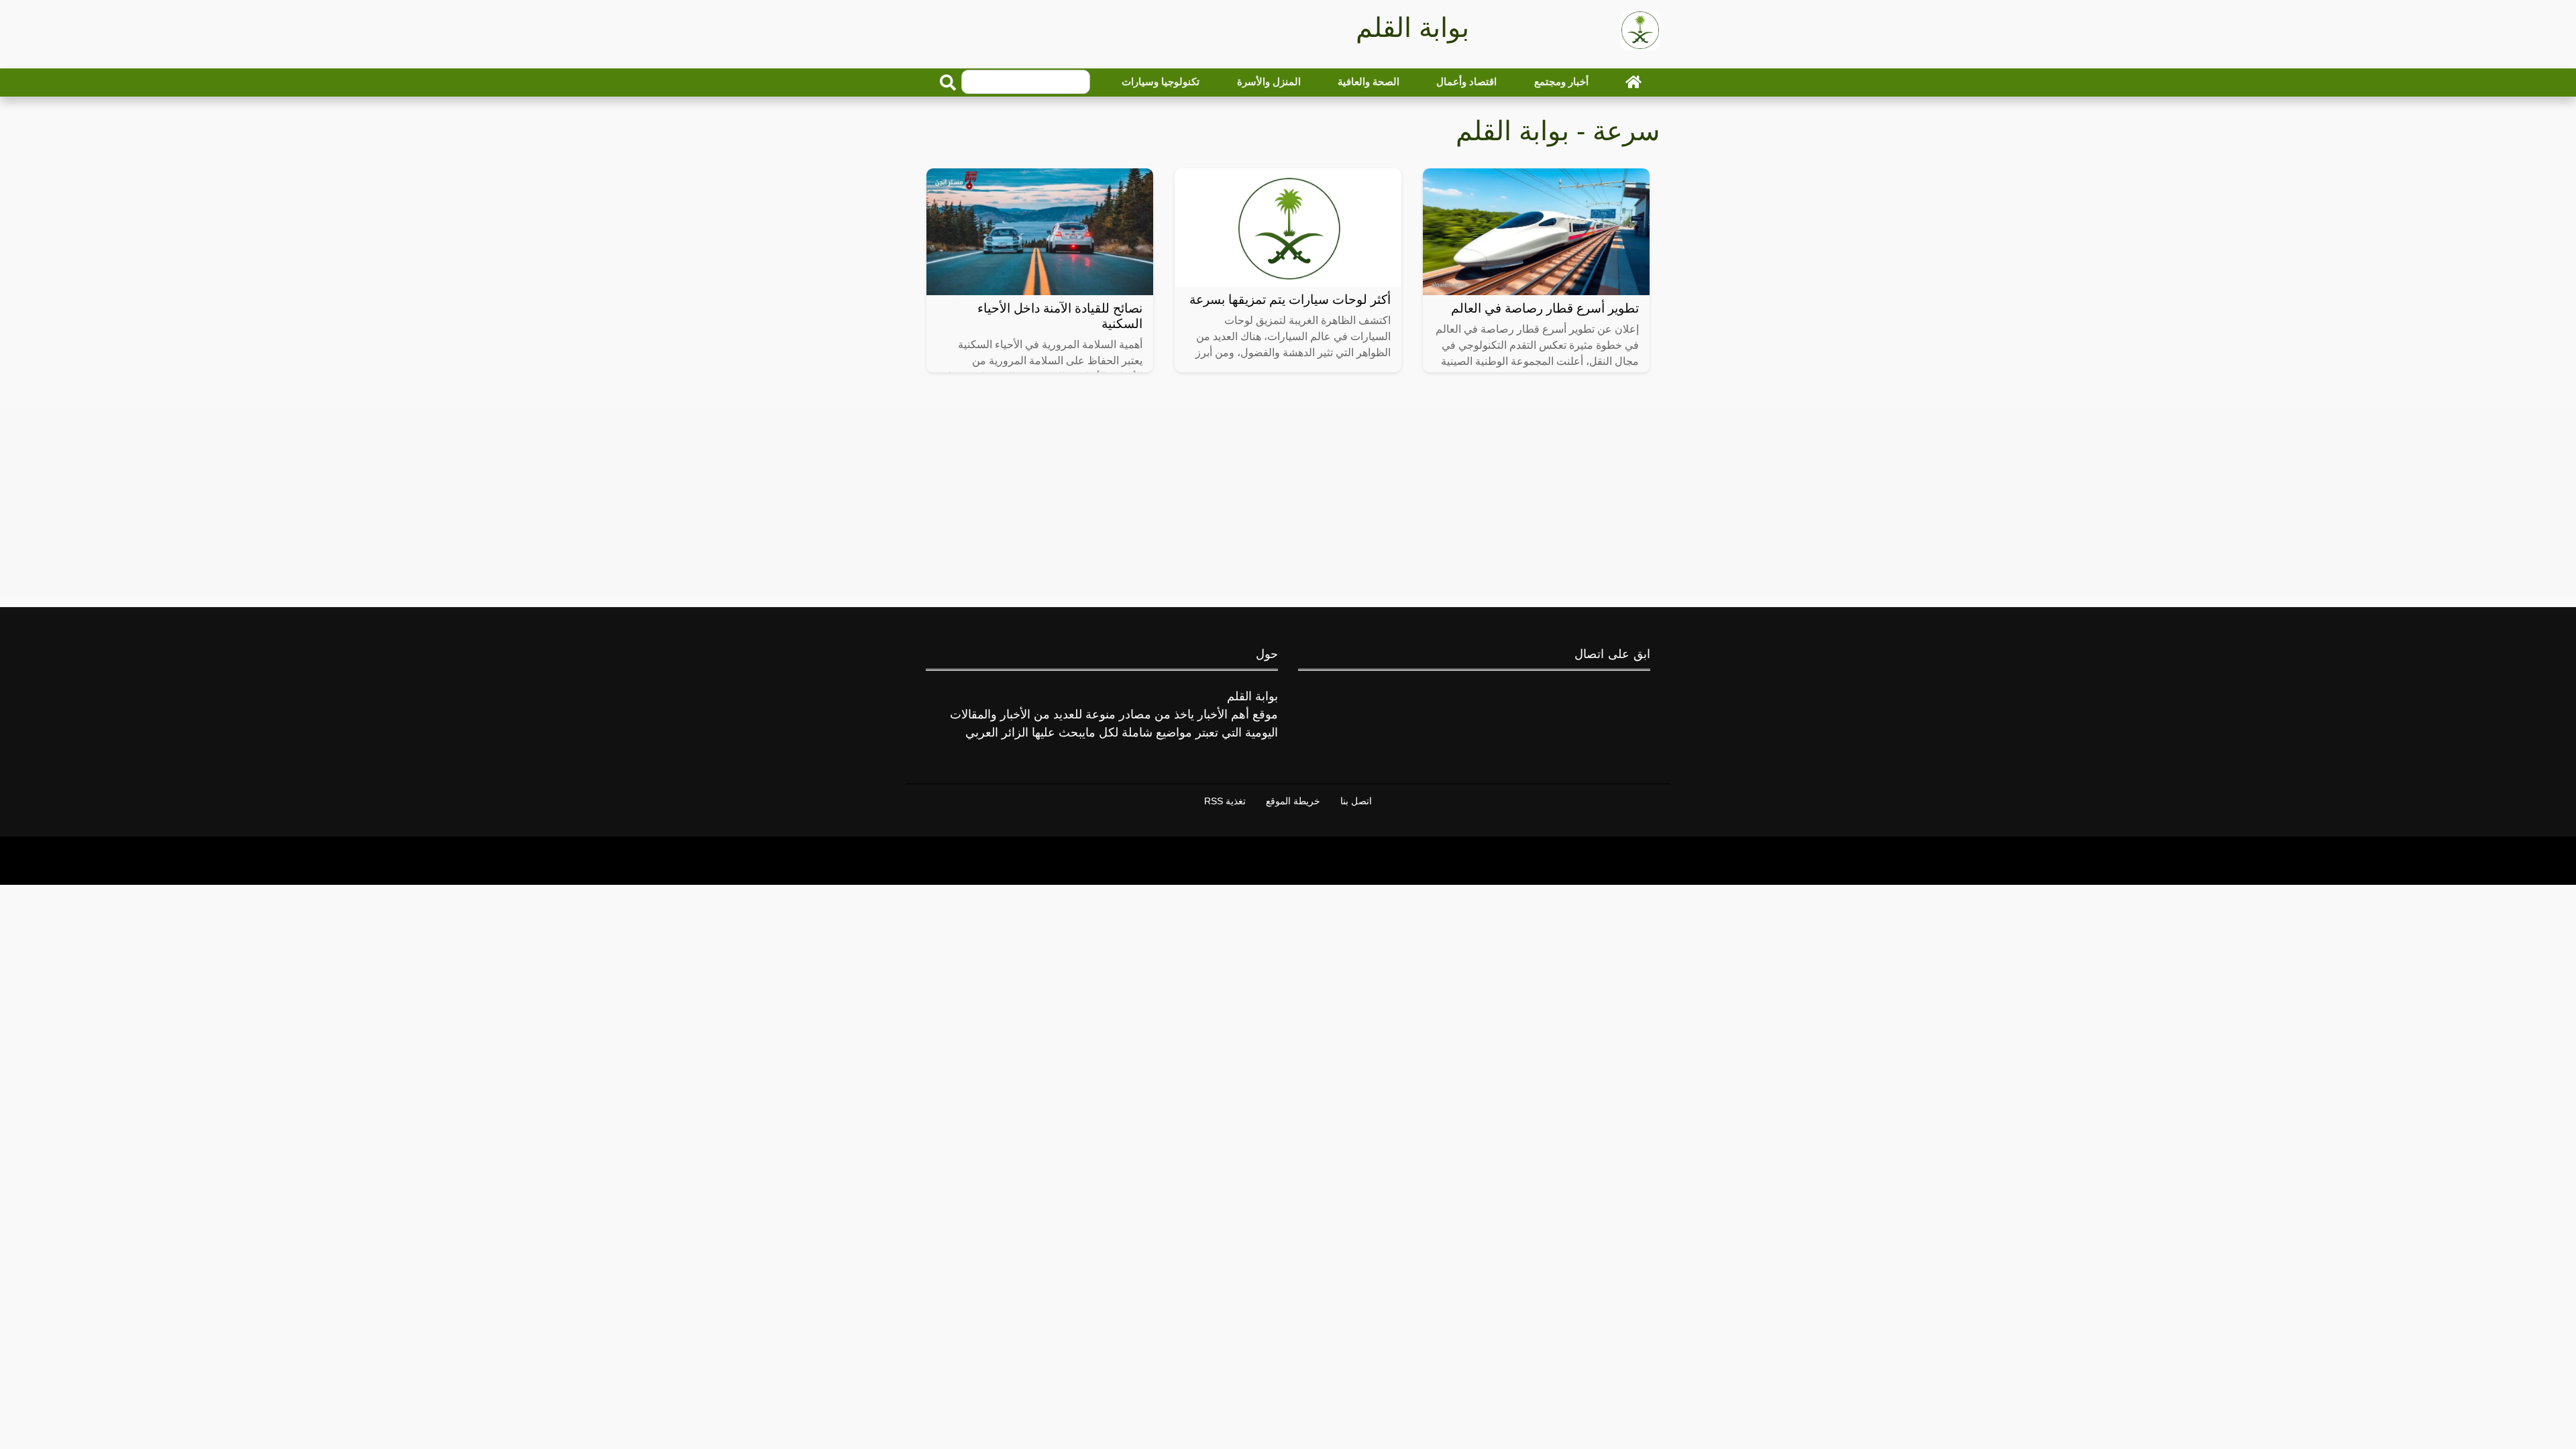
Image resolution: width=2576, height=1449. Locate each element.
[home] (1633, 82)
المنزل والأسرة (1269, 82)
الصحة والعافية (1368, 82)
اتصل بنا (1356, 801)
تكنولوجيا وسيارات (1161, 82)
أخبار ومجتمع (1561, 82)
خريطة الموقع (1293, 801)
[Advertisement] (1288, 501)
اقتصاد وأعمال (1466, 82)
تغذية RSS (1225, 801)
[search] (948, 83)
